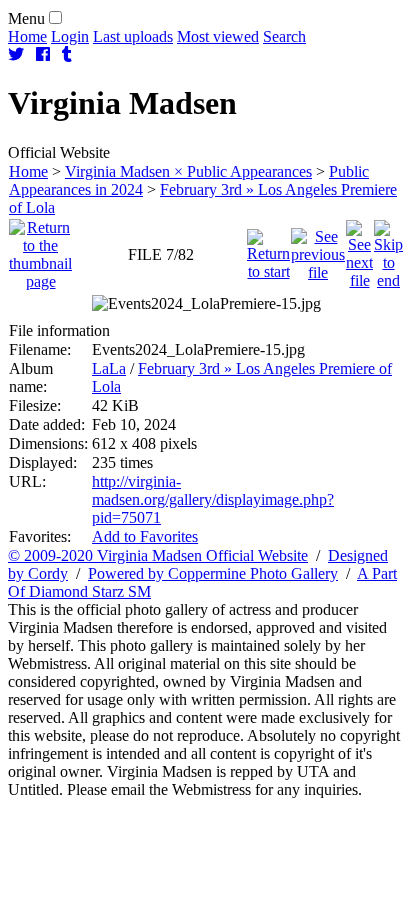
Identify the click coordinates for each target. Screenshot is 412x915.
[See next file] (359, 249)
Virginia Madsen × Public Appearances (188, 171)
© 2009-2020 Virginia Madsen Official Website (158, 555)
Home (27, 36)
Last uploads (133, 36)
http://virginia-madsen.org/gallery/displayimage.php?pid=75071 (213, 499)
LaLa (109, 368)
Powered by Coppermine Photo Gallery (213, 573)
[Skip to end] (388, 249)
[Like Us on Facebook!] (43, 54)
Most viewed (218, 36)
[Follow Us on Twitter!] (16, 54)
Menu (26, 18)
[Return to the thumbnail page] (40, 249)
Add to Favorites (145, 536)
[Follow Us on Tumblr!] (67, 54)
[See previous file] (318, 249)
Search (284, 36)
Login (70, 36)
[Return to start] (268, 249)
